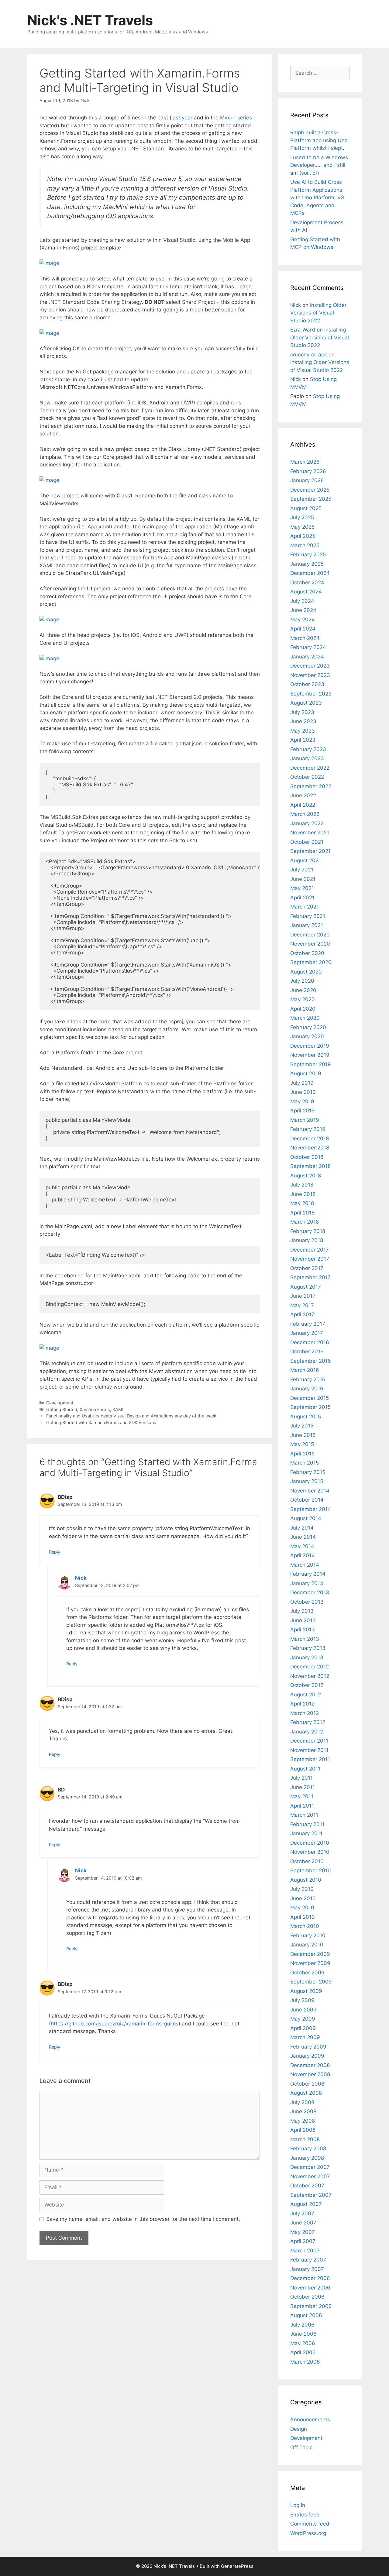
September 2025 (311, 499)
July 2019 (302, 1083)
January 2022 (307, 823)
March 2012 (305, 1713)
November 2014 (310, 1491)
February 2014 (308, 1574)
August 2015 (306, 1417)
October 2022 (307, 777)
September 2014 (311, 1509)
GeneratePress (237, 2566)
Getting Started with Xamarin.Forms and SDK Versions (101, 1422)
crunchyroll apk (309, 355)
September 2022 (311, 786)
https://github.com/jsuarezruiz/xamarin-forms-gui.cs (115, 2024)
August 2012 (306, 1695)
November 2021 (310, 833)
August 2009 (306, 1991)
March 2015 (305, 1463)
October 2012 (307, 1685)
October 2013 (307, 1602)
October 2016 (307, 1352)
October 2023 (307, 684)
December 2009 (310, 1954)
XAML (119, 1409)
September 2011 (310, 1759)
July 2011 (301, 1778)
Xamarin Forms (95, 1409)
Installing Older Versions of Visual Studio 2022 (318, 313)
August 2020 (306, 972)
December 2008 (310, 2065)
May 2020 (303, 999)
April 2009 (303, 2028)
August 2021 (306, 860)
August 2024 (306, 592)
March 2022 (305, 814)
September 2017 (310, 1277)
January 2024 (307, 657)
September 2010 (311, 1870)
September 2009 (311, 1982)
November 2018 (310, 1148)
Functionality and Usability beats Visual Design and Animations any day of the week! (132, 1416)
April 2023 (303, 740)
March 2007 (305, 2251)
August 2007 (306, 2204)
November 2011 (309, 1750)
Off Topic (301, 2447)
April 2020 (303, 1009)
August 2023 (306, 703)
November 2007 (310, 2176)
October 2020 (307, 953)
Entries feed (305, 2515)
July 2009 (302, 2000)
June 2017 (303, 1296)
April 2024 (303, 629)
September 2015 (310, 1407)
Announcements (310, 2420)
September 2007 (311, 2195)
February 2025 (308, 555)
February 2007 (308, 2260)
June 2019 (303, 1092)
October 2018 (307, 1157)
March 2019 (305, 1120)
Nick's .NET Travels (90, 20)
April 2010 (303, 1917)
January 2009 (307, 2056)
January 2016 (307, 1389)
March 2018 (305, 1222)
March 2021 (305, 907)
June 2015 (303, 1435)
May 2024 (303, 620)
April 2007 (303, 2241)
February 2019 (308, 1129)
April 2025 (303, 536)
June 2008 (303, 2111)
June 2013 (303, 1620)
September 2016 (311, 1361)
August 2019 (306, 1073)
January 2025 (307, 564)
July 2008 (302, 2102)
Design (299, 2429)
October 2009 (307, 1973)
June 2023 (303, 721)
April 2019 (303, 1111)
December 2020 (310, 935)
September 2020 (311, 962)
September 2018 (310, 1166)
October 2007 (307, 2186)
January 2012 (307, 1732)
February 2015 (308, 1472)
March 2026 (305, 462)
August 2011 (305, 1769)
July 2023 (302, 712)
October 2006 (307, 2297)
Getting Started (62, 1409)
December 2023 (310, 666)
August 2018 (306, 1176)
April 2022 (303, 805)
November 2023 (310, 675)
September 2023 (311, 694)
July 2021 (302, 870)
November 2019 (310, 1055)
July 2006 (302, 2325)
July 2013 (302, 1611)
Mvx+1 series (236, 118)
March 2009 (305, 2037)
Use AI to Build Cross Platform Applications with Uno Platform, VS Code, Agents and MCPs (317, 197)
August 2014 (306, 1518)
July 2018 (302, 1185)
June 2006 (303, 2334)
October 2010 (307, 1861)
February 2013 (308, 1648)
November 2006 (310, 2288)
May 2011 (302, 1796)
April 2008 (303, 2130)
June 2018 (303, 1194)
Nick (81, 1578)
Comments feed (310, 2524)
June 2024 (303, 610)
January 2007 (307, 2269)
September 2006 (311, 2306)
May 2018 (302, 1203)
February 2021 (308, 916)
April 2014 (303, 1555)
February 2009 (308, 2047)
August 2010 (306, 1880)
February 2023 (308, 749)
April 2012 (302, 1704)
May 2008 (303, 2121)
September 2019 (311, 1064)
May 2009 (303, 2019)
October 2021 (307, 842)
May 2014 (302, 1546)
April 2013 (303, 1630)
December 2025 (310, 490)
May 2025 (302, 527)
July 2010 (302, 1889)
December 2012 (310, 1667)
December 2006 (310, 2278)
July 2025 (302, 517)
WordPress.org (308, 2533)
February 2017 (308, 1324)
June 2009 (303, 2010)
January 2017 (307, 1333)
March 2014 (305, 1565)
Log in (298, 2505)
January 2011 (306, 1833)
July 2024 (302, 601)
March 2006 (305, 2362)
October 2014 (307, 1500)
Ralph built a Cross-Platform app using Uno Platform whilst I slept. (319, 140)
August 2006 (306, 2315)
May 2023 (303, 731)
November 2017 (310, 1259)
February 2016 (308, 1379)
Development (60, 1403)
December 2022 (310, 768)
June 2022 (303, 795)
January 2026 (307, 480)
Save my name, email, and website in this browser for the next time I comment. (143, 2219)
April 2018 (302, 1213)
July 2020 (302, 981)
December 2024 (310, 573)
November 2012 (310, 1676)
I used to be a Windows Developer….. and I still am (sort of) (319, 165)
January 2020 (307, 1036)
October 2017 (307, 1268)
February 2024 (308, 647)
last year (182, 118)
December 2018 (310, 1139)
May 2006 (303, 2343)
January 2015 (307, 1481)
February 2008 (308, 2148)
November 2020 (310, 944)
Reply (55, 1552)
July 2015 (302, 1426)
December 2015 (310, 1398)
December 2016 (310, 1342)
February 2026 (308, 471)
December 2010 (310, 1843)
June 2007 (303, 2223)
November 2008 (310, 2074)
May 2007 (303, 2232)
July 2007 (302, 2214)
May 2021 (302, 888)
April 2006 (303, 2352)
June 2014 (303, 1537)
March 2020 (305, 1018)
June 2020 (303, 990)
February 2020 (308, 1027)
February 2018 (308, 1231)
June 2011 (303, 1787)
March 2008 (305, 2139)
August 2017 (306, 1287)
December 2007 (310, 2167)
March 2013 (305, 1639)
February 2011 (307, 1824)
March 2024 (305, 638)
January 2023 (307, 758)
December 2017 (310, 1250)
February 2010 (308, 1935)
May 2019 (302, 1101)
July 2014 (302, 1528)
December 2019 (310, 1046)
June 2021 (303, 879)
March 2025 (305, 545)
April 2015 (302, 1454)
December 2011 (309, 1741)
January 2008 (307, 2158)
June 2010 (303, 1898)
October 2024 (307, 582)
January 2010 (307, 1945)
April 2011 (302, 1806)
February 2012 (308, 1722)
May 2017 (302, 1305)
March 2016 (305, 1370)
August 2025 (306, 508)
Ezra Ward (303, 330)
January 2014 (307, 1583)
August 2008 (306, 2093)
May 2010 (302, 1908)
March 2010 (305, 1926)
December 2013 (310, 1592)
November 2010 (310, 1852)
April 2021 (302, 898)
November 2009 (310, 1963)
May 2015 (302, 1444)
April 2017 (302, 1314)
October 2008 (307, 2084)
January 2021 (307, 925)
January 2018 (307, 1240)
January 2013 (307, 1657)
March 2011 (304, 1815)
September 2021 (310, 851)
